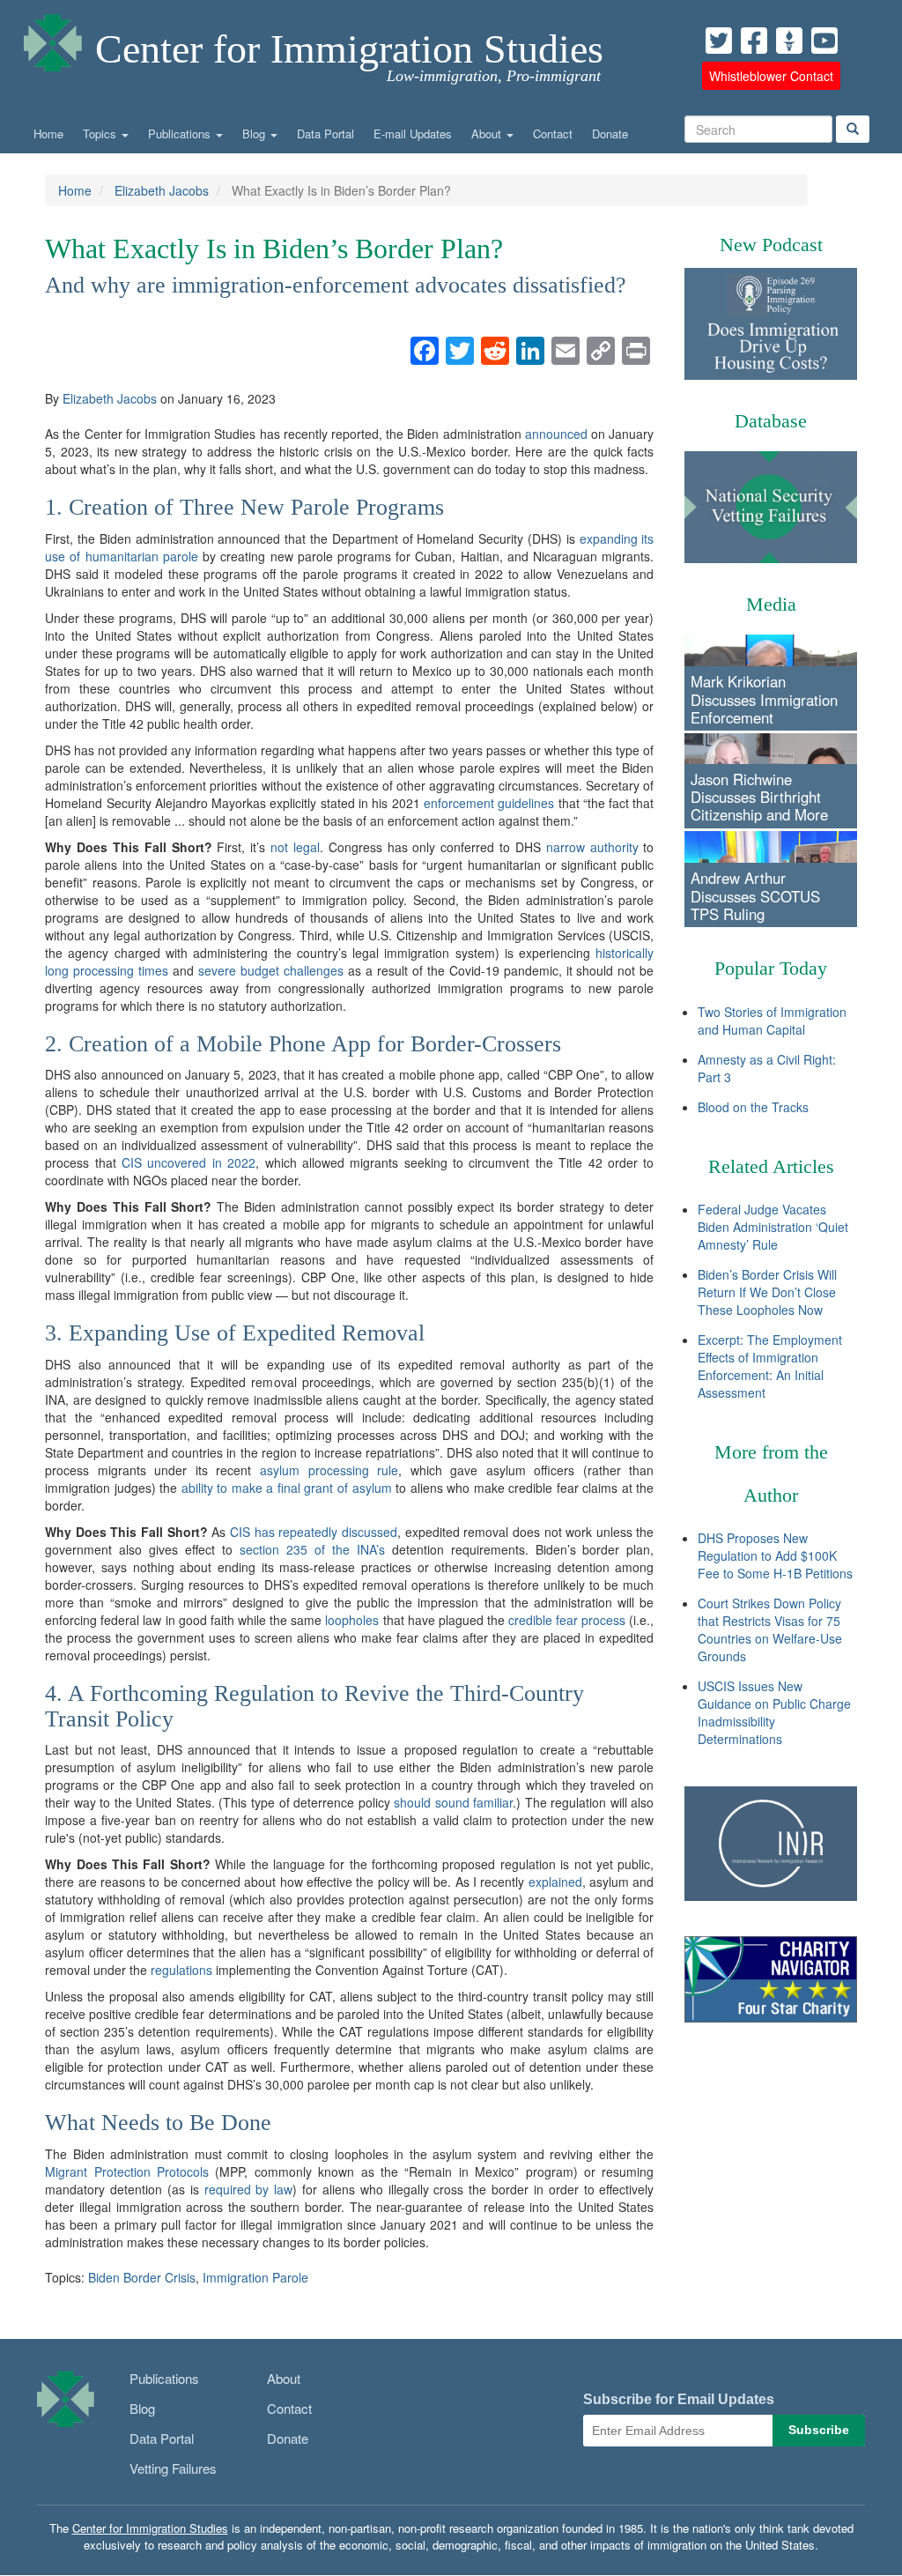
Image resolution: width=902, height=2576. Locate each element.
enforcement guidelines (489, 803)
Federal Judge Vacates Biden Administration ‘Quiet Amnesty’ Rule (773, 1227)
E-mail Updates (413, 134)
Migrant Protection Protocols (127, 2171)
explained (555, 1882)
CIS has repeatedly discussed (314, 1532)
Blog (255, 134)
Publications (181, 134)
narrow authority (592, 847)
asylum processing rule (329, 1470)
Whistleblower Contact (771, 76)
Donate (610, 134)
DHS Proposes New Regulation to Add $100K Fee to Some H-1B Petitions (775, 1555)
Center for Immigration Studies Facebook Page (754, 41)
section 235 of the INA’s (312, 1549)
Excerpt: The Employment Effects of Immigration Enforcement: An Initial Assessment (770, 1366)
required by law (249, 2189)
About (488, 134)
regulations (181, 1970)
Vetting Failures (173, 2468)
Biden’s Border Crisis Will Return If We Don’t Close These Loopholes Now (767, 1292)
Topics (101, 134)
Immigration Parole (255, 2277)
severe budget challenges (271, 970)
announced (556, 434)
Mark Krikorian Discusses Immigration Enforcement (764, 699)
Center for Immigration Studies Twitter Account (719, 41)
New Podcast (771, 245)
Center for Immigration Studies (349, 49)
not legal (295, 847)
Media (771, 604)
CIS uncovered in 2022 (189, 1162)
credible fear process (567, 1620)
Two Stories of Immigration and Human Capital (772, 1021)
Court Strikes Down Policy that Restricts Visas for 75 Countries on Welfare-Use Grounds (770, 1629)
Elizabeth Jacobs (162, 190)
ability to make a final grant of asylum (287, 1488)
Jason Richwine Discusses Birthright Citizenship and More (759, 797)
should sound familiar (453, 1802)
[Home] (53, 38)
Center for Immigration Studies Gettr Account (789, 41)
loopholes (352, 1620)
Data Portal (325, 134)
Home (48, 134)
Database (771, 421)
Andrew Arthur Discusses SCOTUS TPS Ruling (755, 895)
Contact (553, 134)
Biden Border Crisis (142, 2277)
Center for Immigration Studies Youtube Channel (824, 41)
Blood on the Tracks (753, 1107)
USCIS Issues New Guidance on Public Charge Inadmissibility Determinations (774, 1712)
